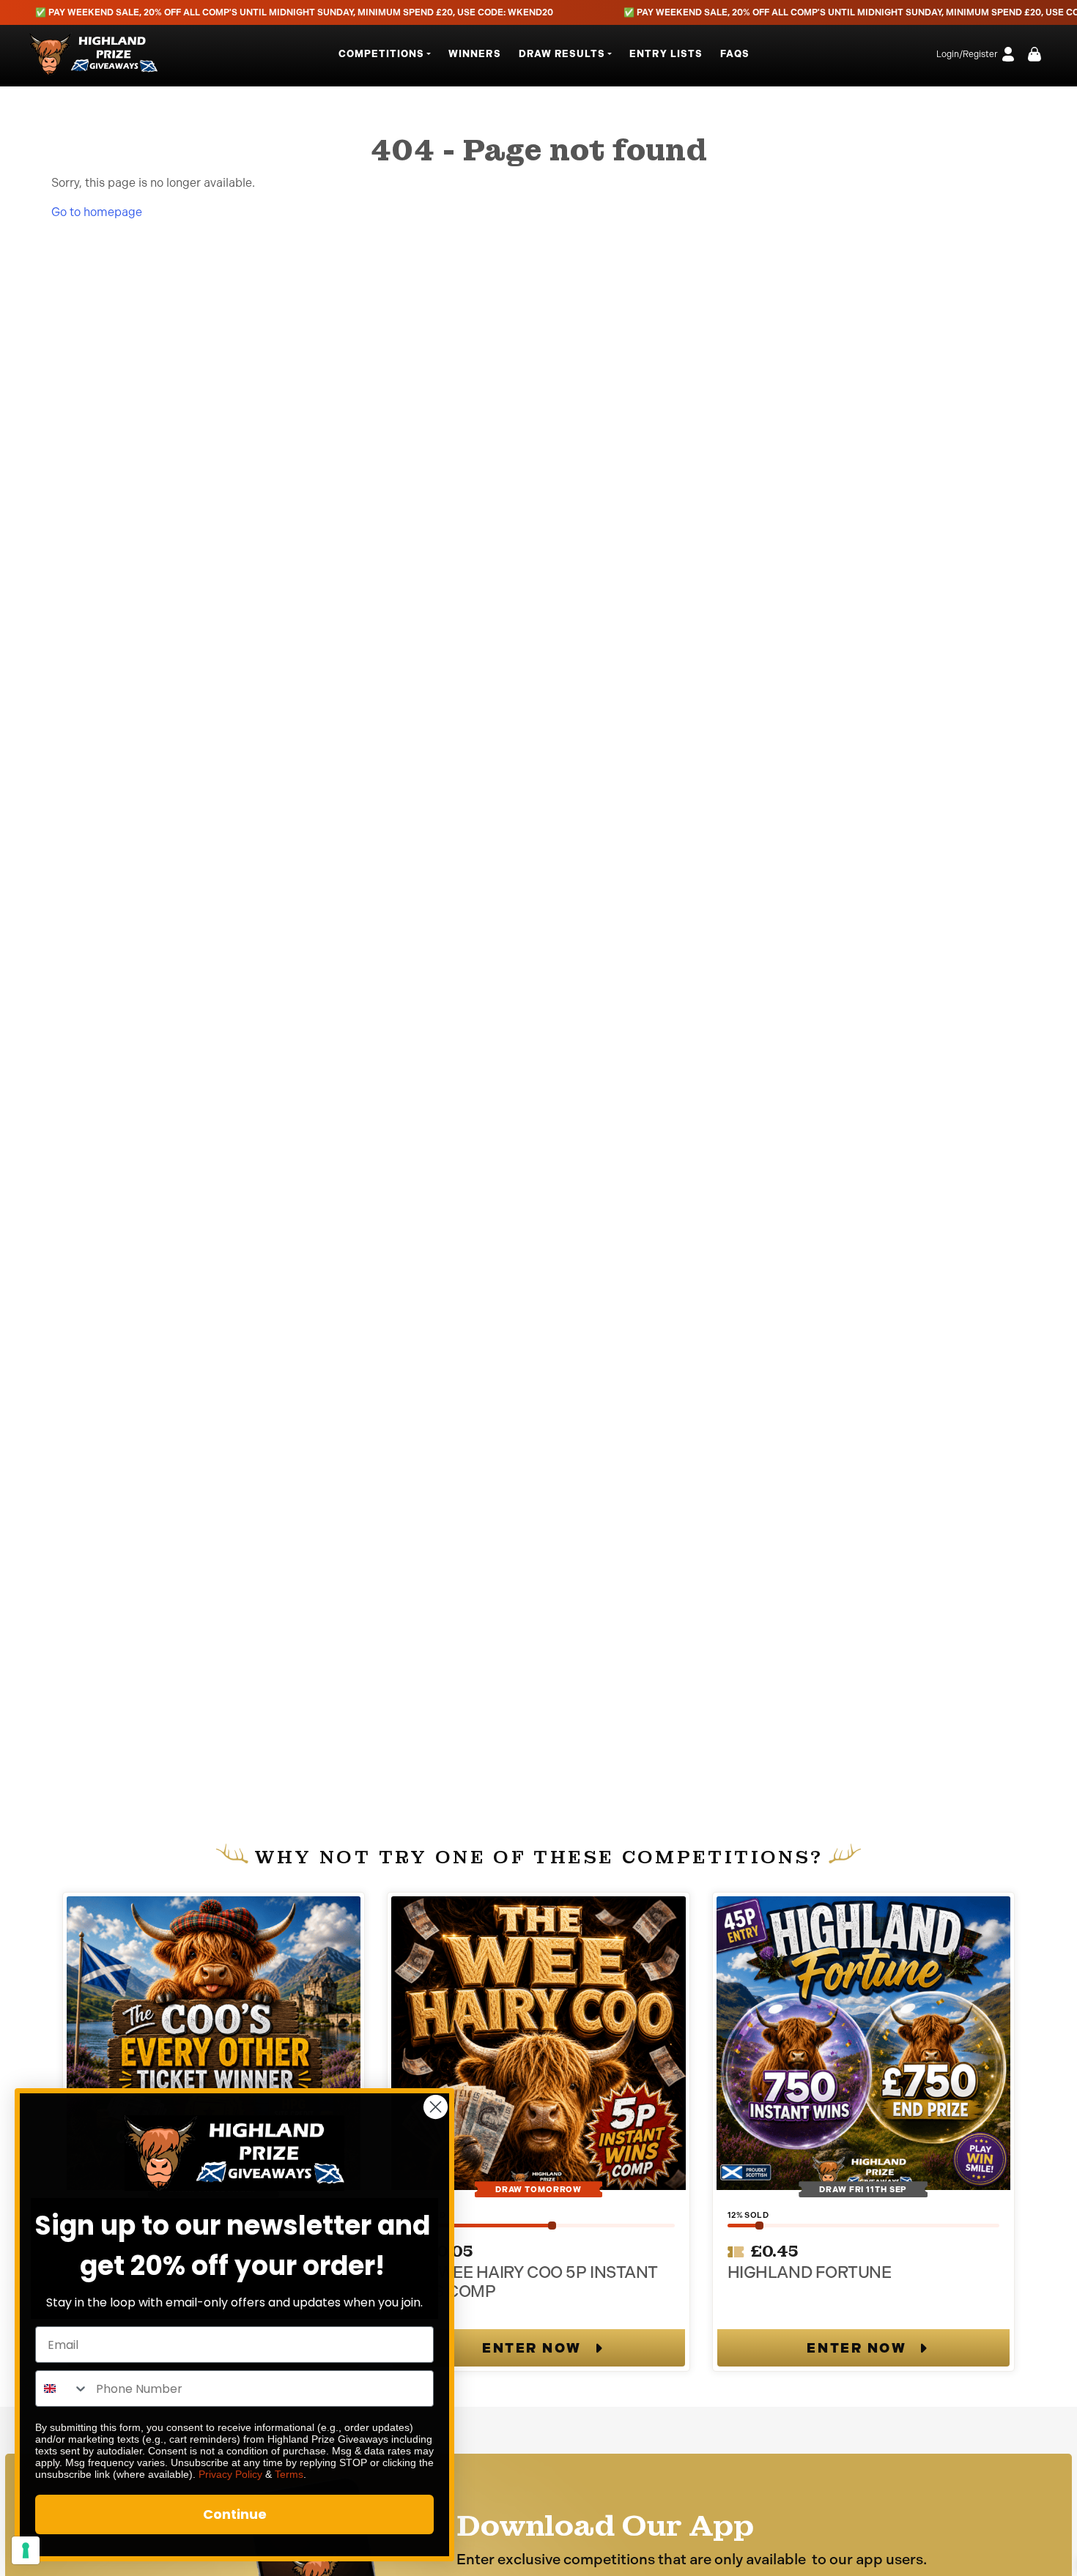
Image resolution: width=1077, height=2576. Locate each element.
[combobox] (62, 2388)
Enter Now (532, 2348)
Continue (235, 2514)
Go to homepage (97, 212)
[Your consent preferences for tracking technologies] (26, 2550)
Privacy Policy (230, 2474)
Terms (289, 2474)
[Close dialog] (436, 2107)
